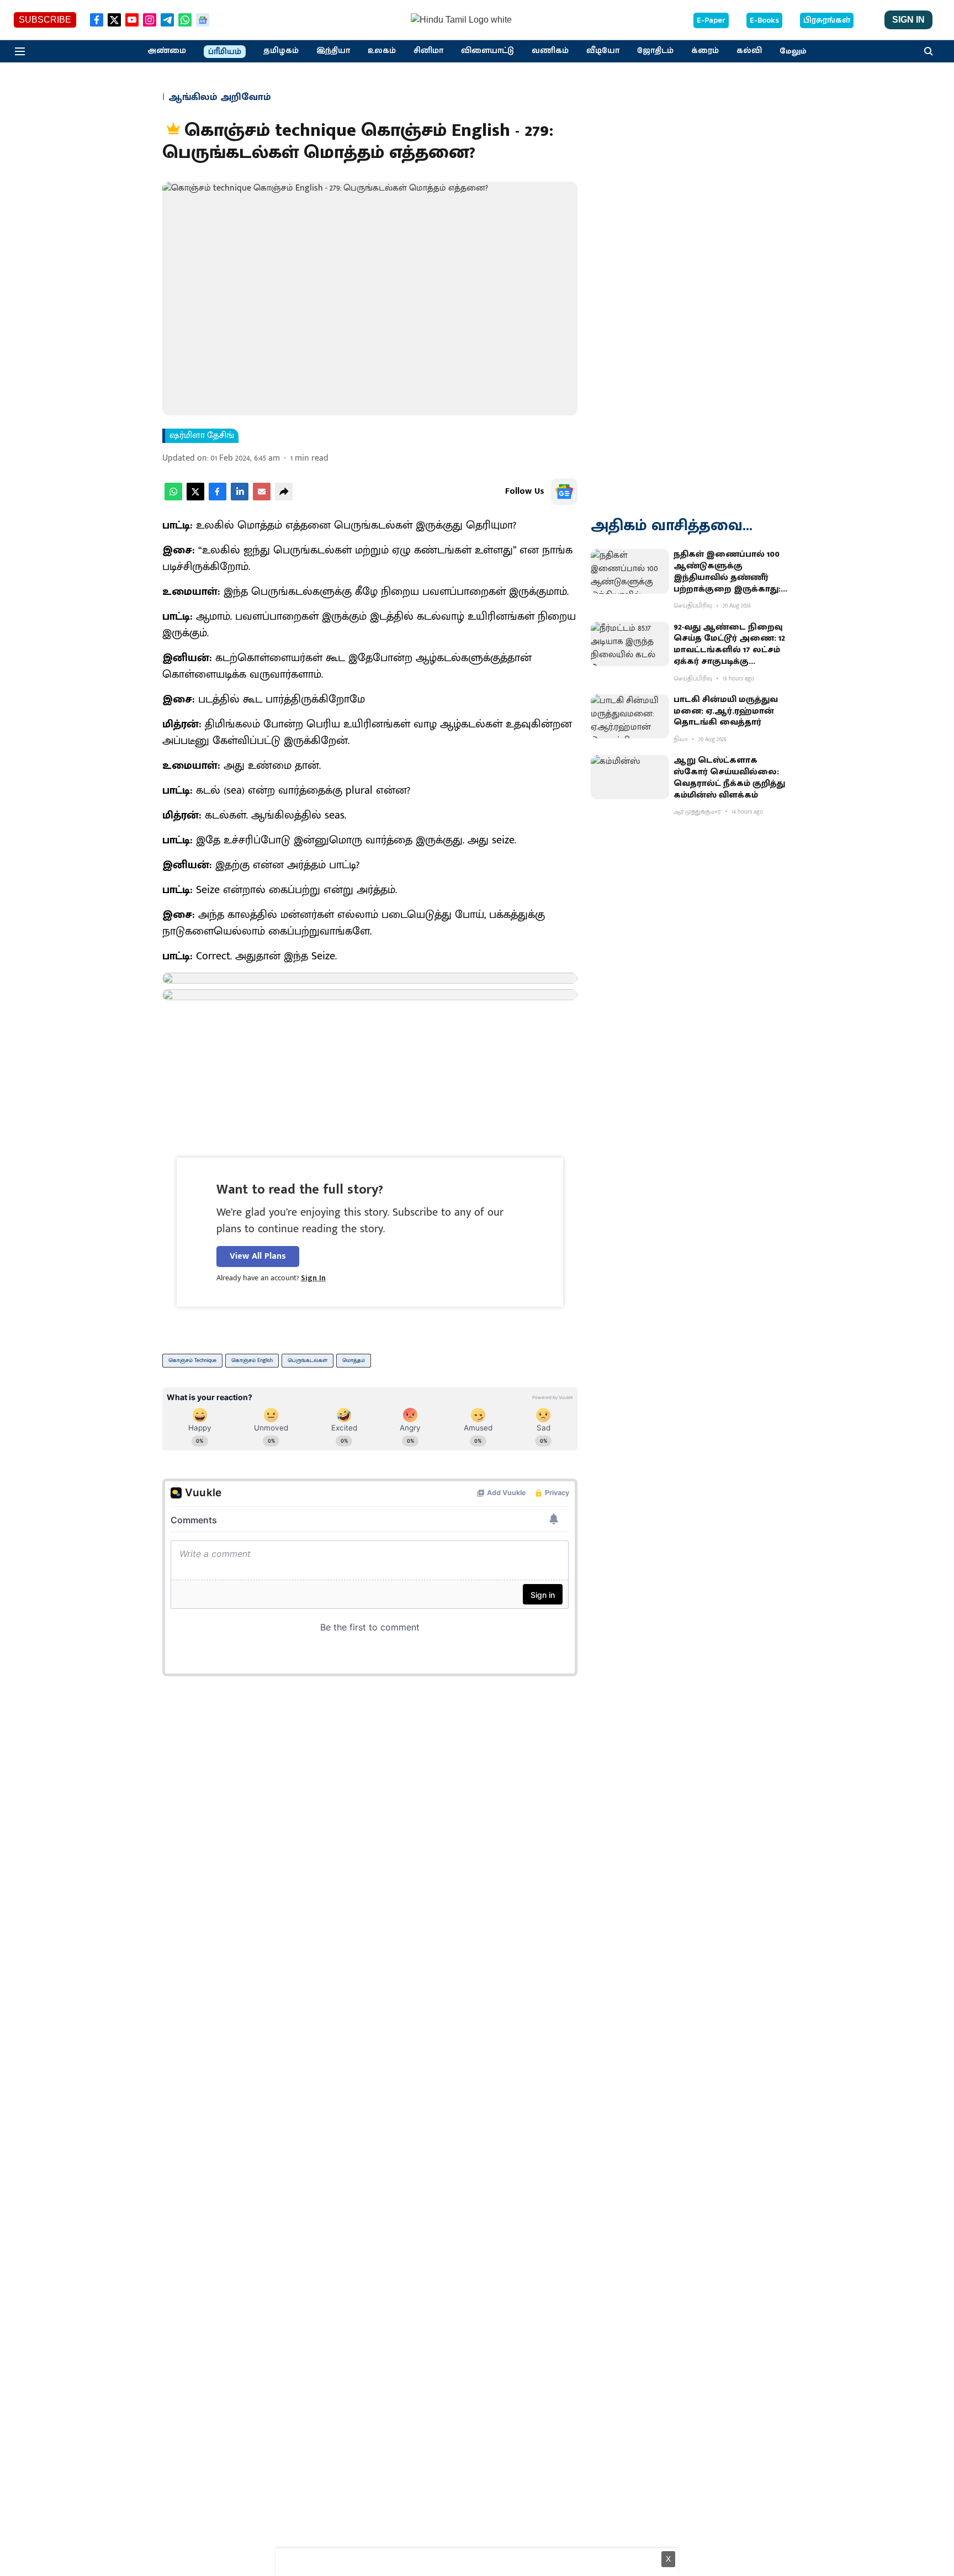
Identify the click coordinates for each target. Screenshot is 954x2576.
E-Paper (711, 20)
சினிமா (428, 51)
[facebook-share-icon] (218, 498)
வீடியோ (603, 51)
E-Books (764, 20)
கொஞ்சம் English (252, 1360)
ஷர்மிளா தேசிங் (202, 436)
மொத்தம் (354, 1360)
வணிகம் (550, 51)
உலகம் (382, 51)
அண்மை (167, 51)
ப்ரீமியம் (225, 52)
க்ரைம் (705, 51)
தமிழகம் (281, 51)
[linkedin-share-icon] (240, 498)
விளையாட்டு (487, 51)
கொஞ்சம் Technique (192, 1360)
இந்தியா (333, 51)
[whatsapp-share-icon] (173, 498)
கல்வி (749, 51)
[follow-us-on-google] (564, 492)
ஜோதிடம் (655, 51)
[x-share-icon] (195, 498)
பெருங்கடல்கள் (308, 1360)
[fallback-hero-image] (630, 571)
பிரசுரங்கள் (827, 20)
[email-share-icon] (262, 498)
